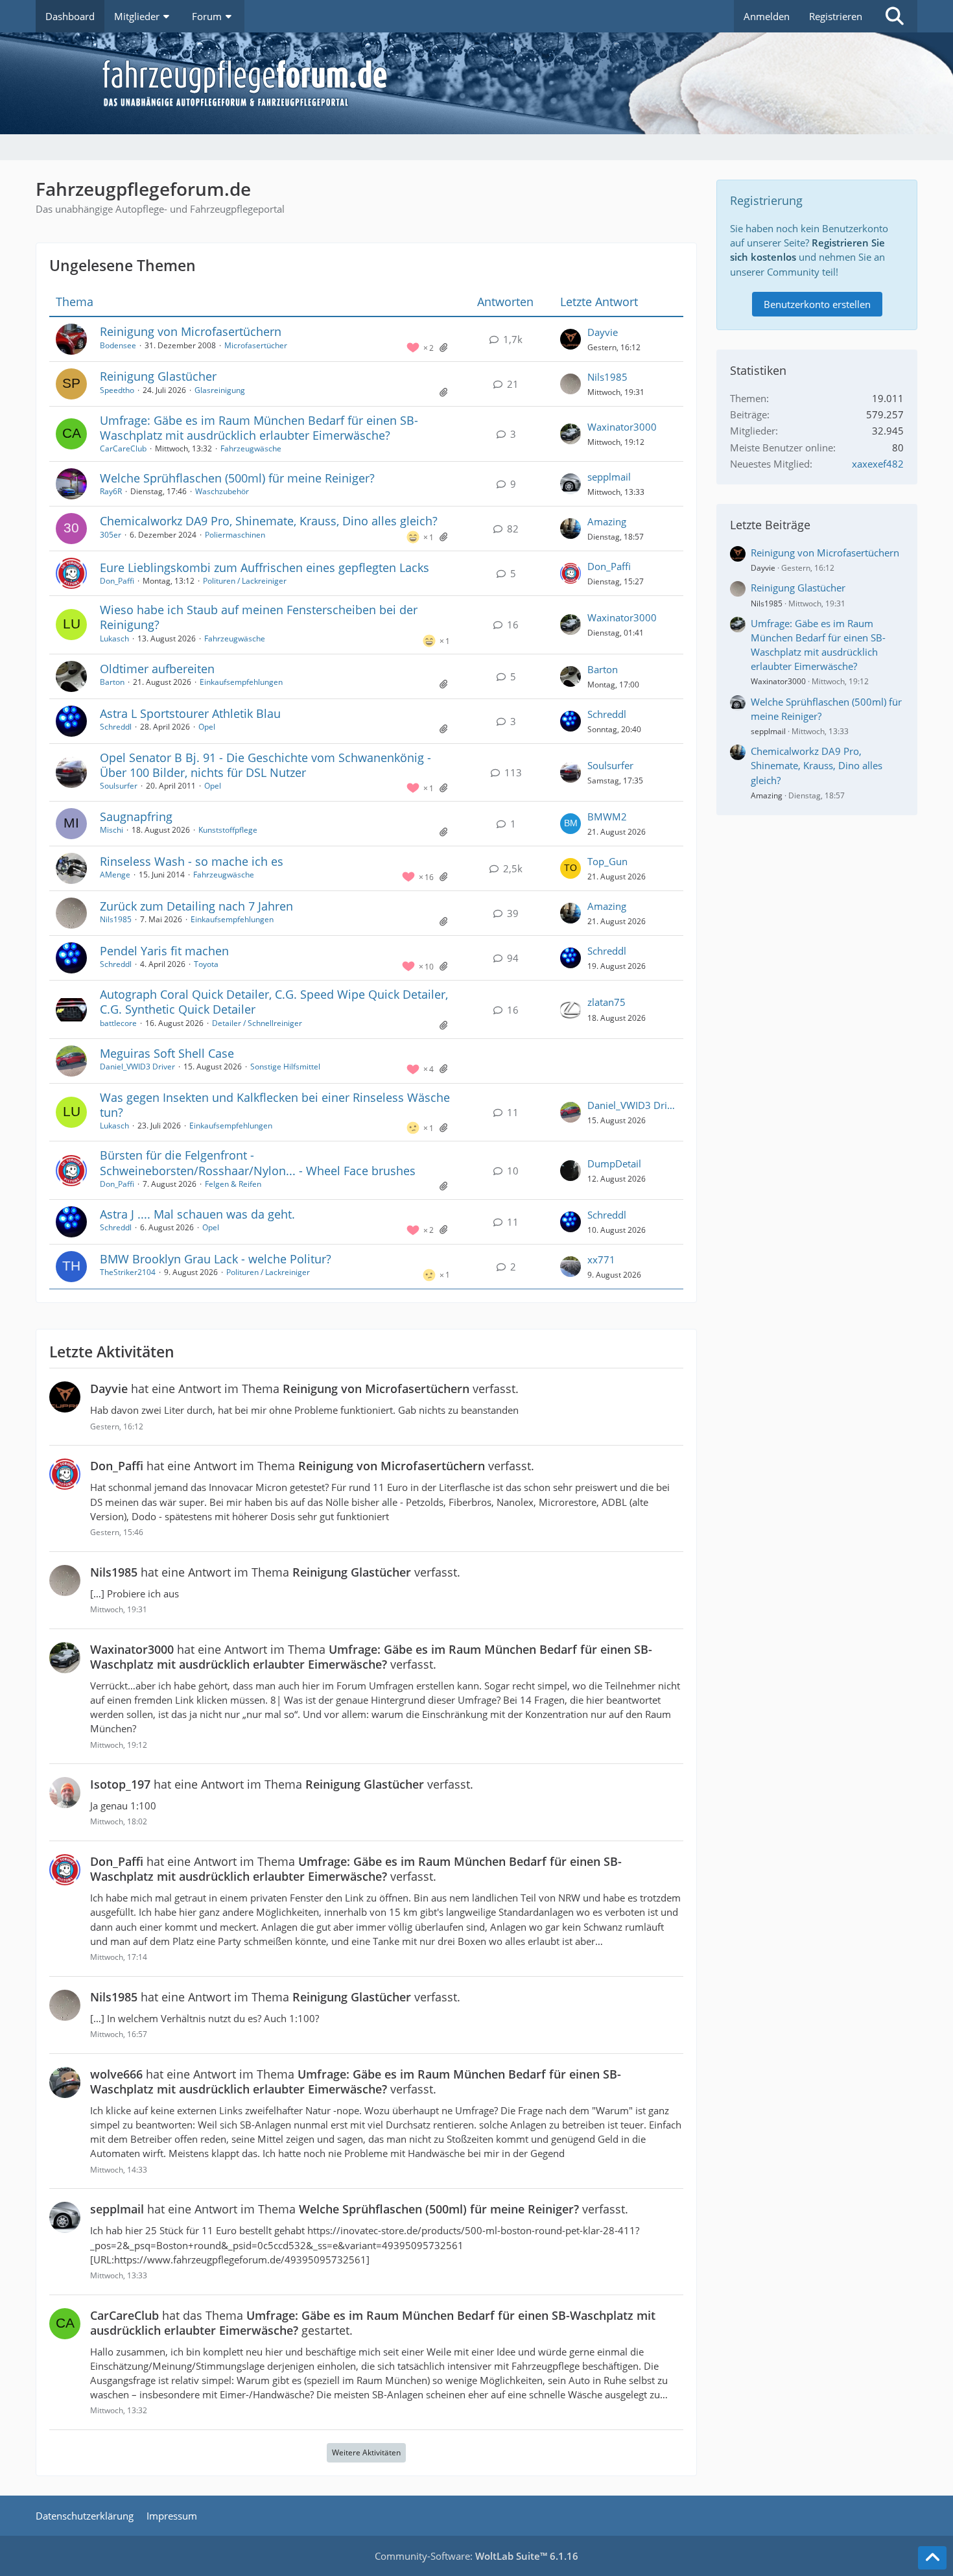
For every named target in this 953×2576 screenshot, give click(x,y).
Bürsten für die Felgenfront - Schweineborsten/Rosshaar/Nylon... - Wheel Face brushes (258, 1163)
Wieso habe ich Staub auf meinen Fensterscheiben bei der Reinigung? (259, 617)
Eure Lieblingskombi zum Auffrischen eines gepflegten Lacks (265, 567)
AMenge (115, 875)
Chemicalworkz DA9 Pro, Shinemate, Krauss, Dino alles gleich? (269, 521)
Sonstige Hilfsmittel (285, 1067)
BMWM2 (607, 817)
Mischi (112, 830)
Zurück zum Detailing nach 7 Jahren (196, 906)
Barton (112, 682)
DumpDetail (614, 1163)
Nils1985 (607, 377)
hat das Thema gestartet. (373, 2323)
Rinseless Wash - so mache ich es (192, 861)
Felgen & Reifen (233, 1184)
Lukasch (114, 638)
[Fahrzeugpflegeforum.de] (509, 83)
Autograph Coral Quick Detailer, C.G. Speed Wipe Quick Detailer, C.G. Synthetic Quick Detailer (274, 1002)
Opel (207, 727)
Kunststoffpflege (228, 830)
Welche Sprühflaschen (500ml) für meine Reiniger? (237, 478)
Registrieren (836, 16)
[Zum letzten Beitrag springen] (571, 339)
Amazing (607, 521)
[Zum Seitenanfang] (932, 2558)
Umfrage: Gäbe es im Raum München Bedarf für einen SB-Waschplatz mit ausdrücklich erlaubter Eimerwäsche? (259, 428)
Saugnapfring (136, 817)
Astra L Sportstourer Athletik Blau (190, 713)
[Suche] (895, 16)
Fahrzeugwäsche (251, 448)
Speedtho (117, 390)
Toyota (206, 964)
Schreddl (116, 727)
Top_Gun (607, 861)
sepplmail (609, 477)
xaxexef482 (878, 464)
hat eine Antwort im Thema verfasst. (304, 1389)
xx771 (601, 1259)
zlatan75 (606, 1002)
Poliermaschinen (235, 535)
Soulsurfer (119, 786)
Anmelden (767, 16)
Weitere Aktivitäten (366, 2452)
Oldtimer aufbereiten (157, 669)
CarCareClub (123, 448)
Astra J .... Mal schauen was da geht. (197, 1214)
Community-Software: (476, 2556)
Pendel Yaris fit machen (164, 951)
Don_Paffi (117, 581)
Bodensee (118, 345)
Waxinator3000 (622, 427)
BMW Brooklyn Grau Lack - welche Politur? (216, 1259)
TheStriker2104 (128, 1272)
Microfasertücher (256, 345)
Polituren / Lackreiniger (245, 581)
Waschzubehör (222, 491)
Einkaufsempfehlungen (241, 682)
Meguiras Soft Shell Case (167, 1053)
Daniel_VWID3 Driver (137, 1067)
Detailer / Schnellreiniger (257, 1023)
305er (111, 535)
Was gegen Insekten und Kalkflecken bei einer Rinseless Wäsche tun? (275, 1105)
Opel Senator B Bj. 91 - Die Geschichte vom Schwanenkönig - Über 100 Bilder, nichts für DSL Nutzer (265, 765)
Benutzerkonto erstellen (817, 304)
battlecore (118, 1023)
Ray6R (111, 491)
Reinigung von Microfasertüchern (191, 331)
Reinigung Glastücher (158, 376)
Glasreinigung (220, 390)
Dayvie (603, 332)
